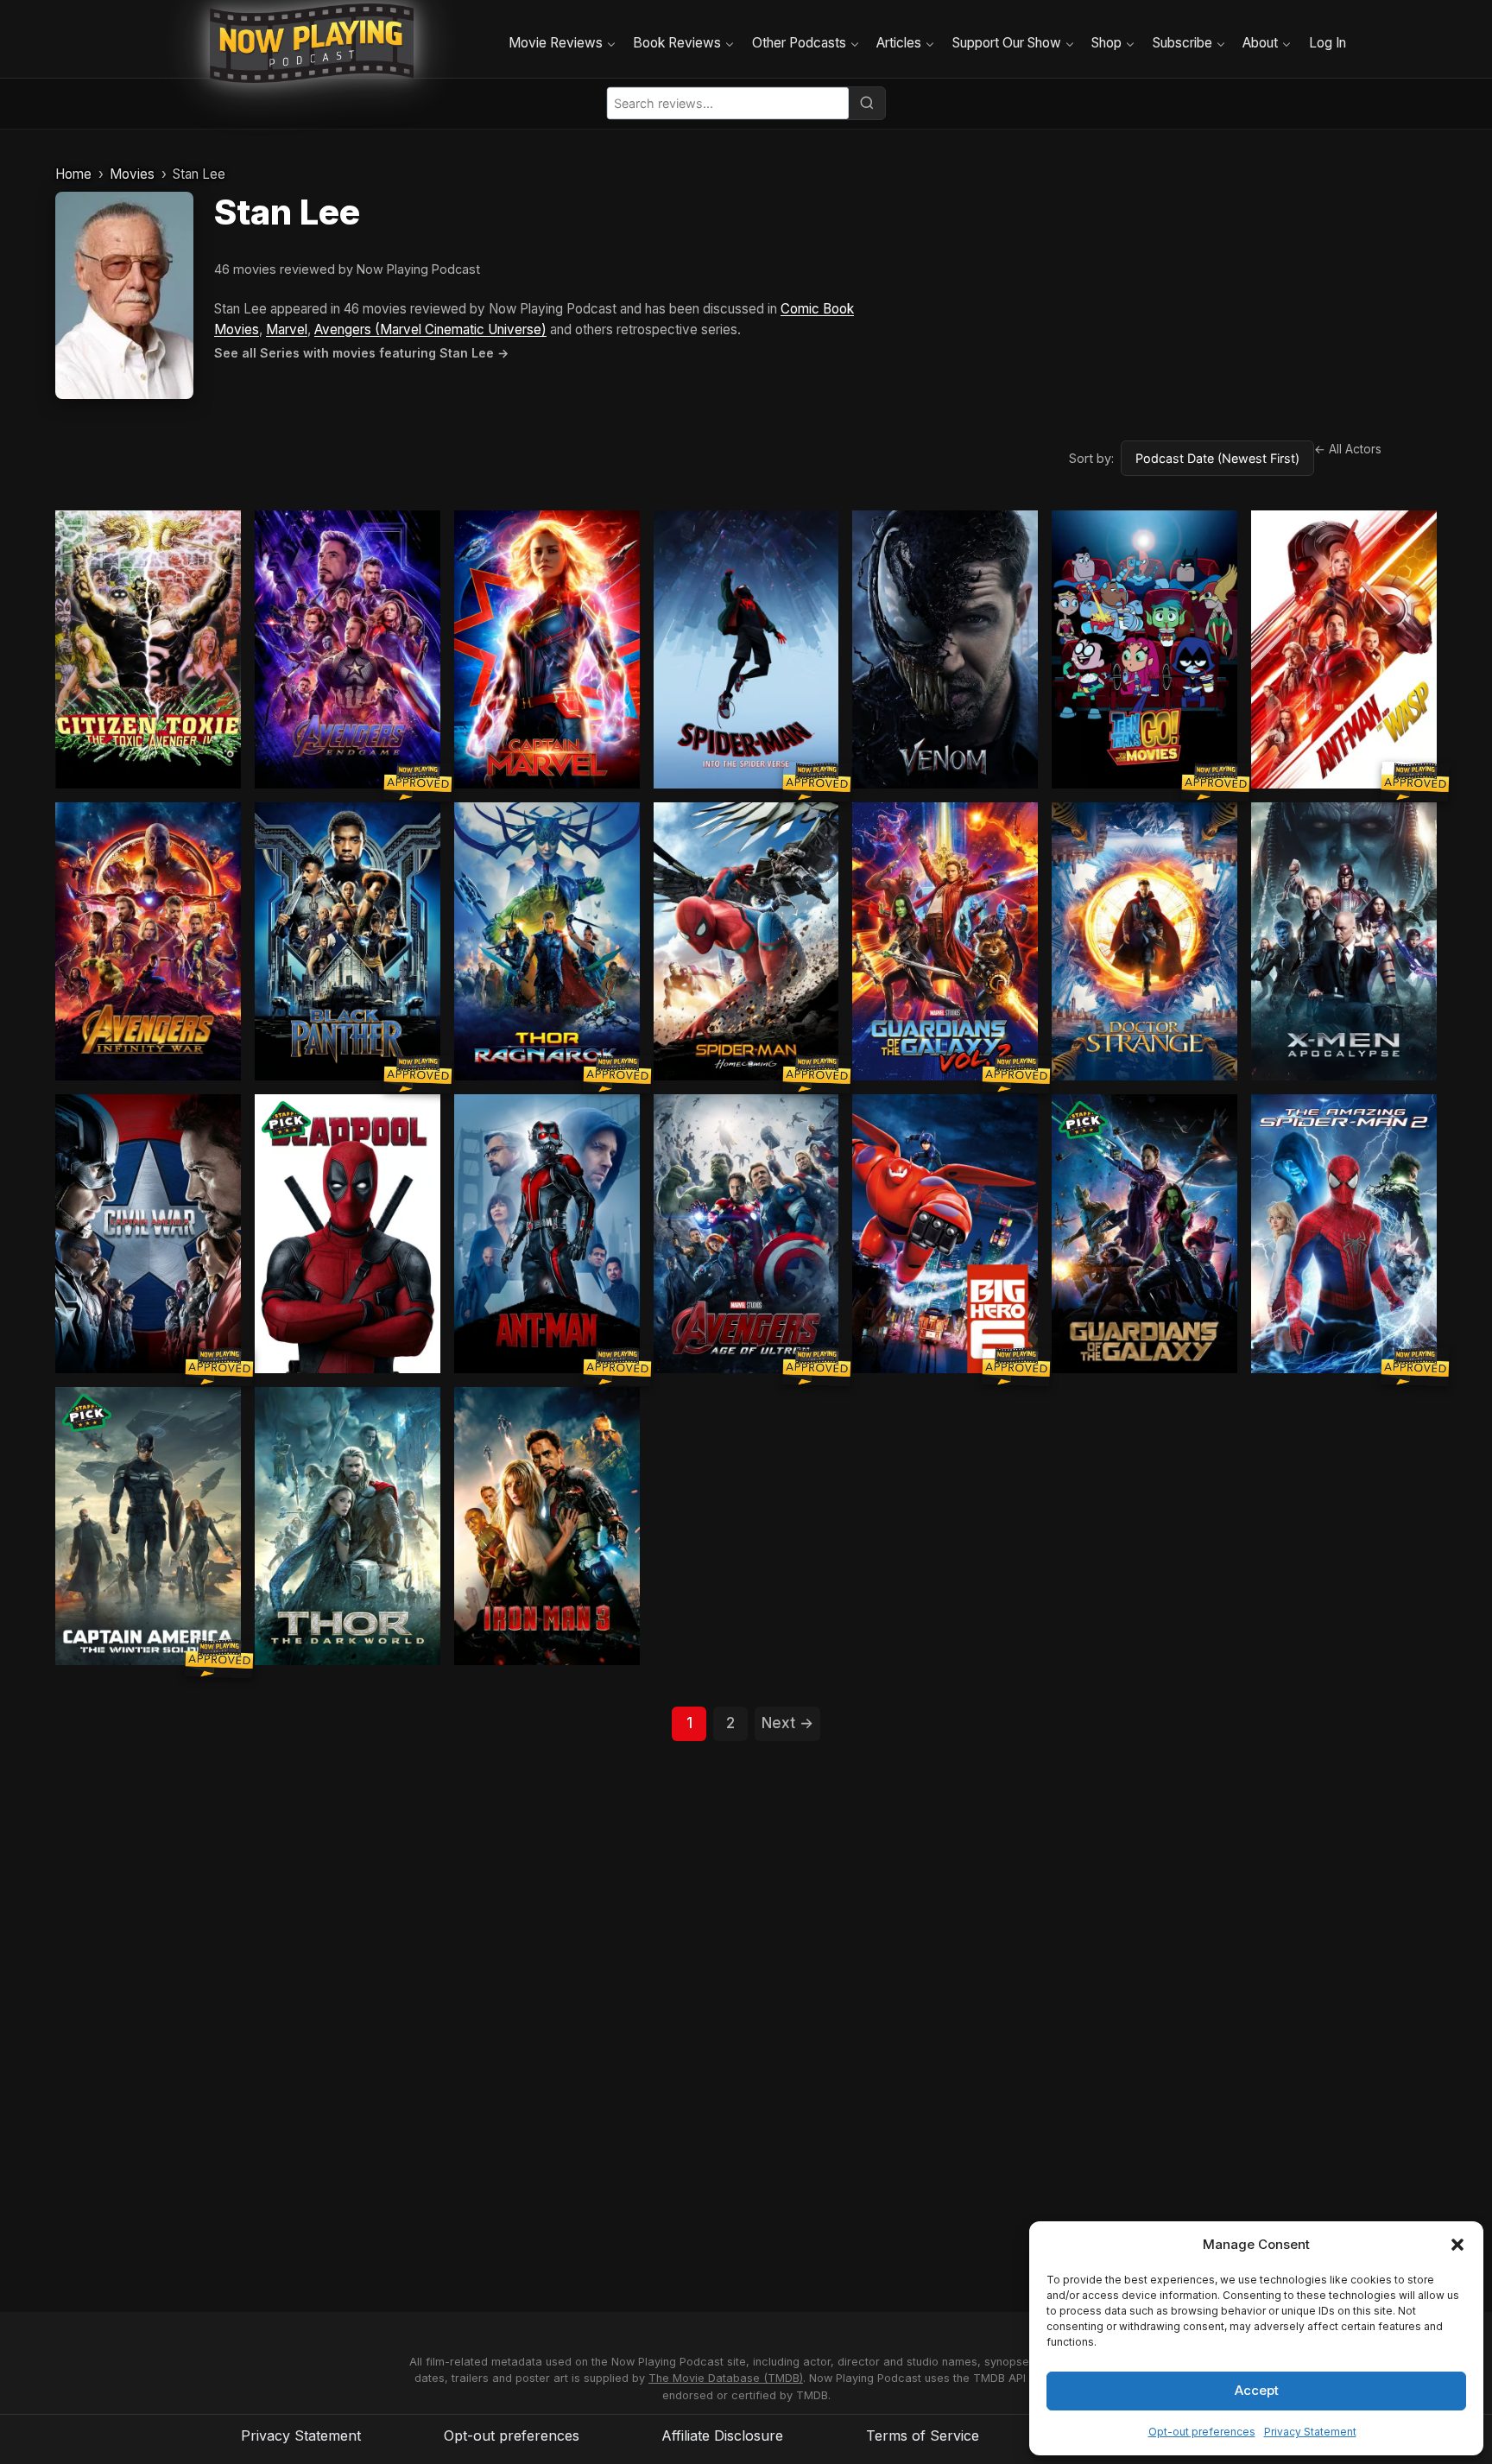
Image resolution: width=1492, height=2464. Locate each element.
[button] (1457, 2245)
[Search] (867, 103)
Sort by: (1091, 458)
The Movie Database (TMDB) (726, 2378)
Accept (1257, 2390)
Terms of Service (923, 2435)
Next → (787, 1723)
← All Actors (1348, 449)
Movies (132, 174)
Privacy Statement (1310, 2432)
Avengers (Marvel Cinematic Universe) (430, 329)
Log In (1328, 43)
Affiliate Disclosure (722, 2435)
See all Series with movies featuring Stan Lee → (361, 353)
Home (73, 174)
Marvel (287, 329)
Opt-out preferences (1202, 2432)
